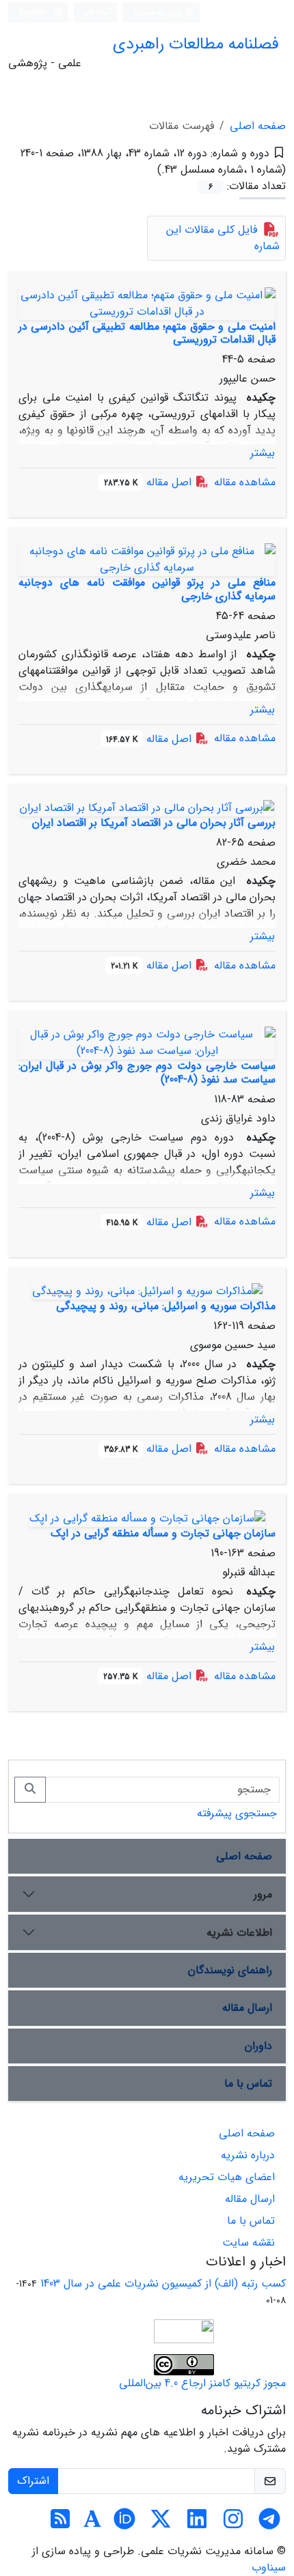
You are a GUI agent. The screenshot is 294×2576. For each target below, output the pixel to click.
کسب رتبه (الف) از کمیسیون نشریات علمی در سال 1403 (163, 2284)
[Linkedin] (197, 2524)
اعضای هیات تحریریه (227, 2177)
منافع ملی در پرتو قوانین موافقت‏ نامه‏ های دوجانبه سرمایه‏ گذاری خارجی (147, 589)
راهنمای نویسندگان (230, 1970)
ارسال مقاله (247, 2008)
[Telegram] (269, 2524)
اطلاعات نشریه (239, 1933)
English (35, 13)
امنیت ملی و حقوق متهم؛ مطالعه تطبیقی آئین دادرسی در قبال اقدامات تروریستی (147, 333)
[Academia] (92, 2524)
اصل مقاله (149, 482)
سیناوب (269, 2567)
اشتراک (33, 2481)
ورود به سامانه (159, 13)
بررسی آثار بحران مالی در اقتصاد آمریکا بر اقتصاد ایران (154, 823)
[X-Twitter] (161, 2524)
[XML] (145, 170)
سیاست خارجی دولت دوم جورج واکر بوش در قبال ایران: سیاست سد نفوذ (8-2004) (147, 1072)
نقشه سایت (249, 2243)
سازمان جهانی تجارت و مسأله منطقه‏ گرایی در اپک (163, 1533)
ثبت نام (98, 12)
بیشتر (263, 453)
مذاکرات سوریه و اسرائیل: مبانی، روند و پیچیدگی (166, 1306)
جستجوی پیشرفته (237, 1813)
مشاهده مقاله (245, 482)
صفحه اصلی (258, 126)
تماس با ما (248, 2084)
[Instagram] (233, 2524)
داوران (258, 2046)
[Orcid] (124, 2524)
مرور (263, 1894)
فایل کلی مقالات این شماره (223, 238)
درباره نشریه (248, 2155)
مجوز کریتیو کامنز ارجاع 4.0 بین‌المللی (202, 2383)
